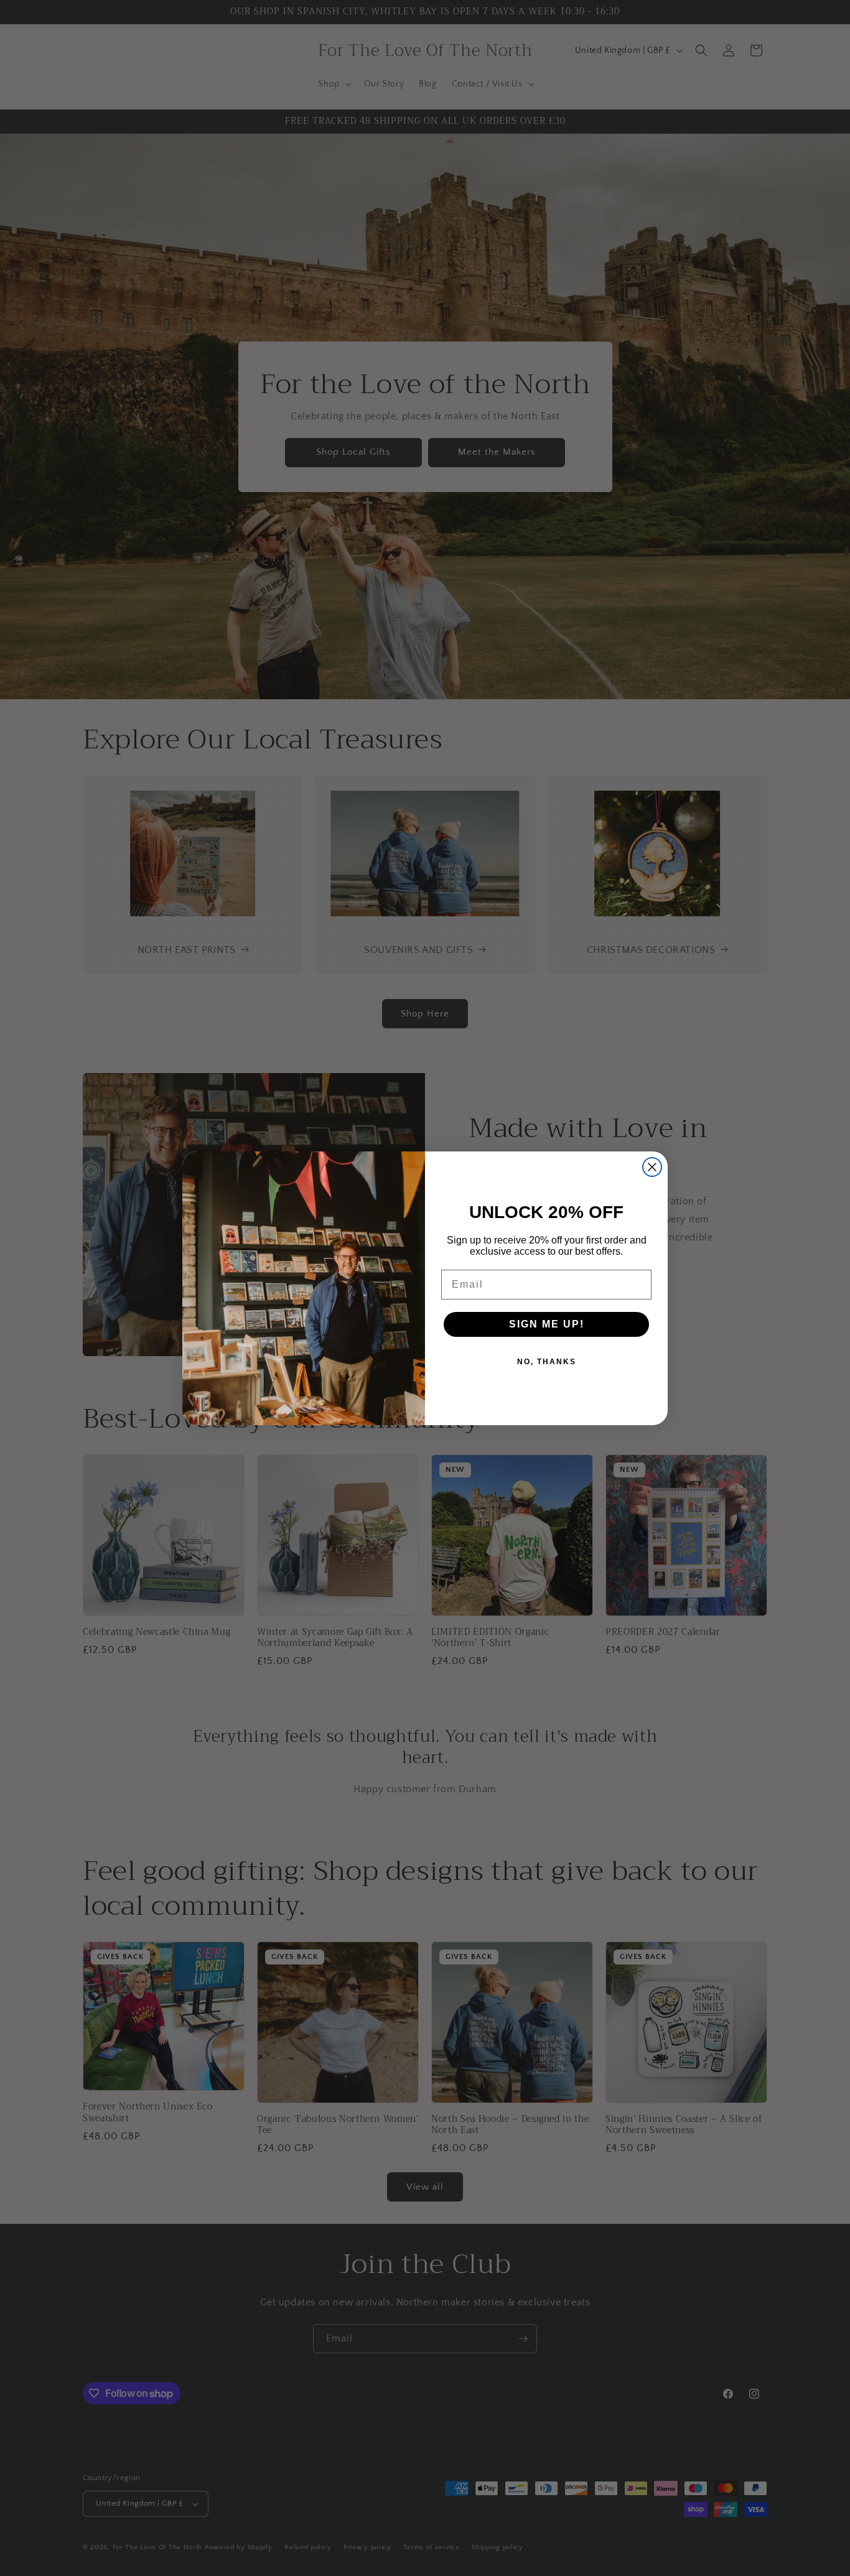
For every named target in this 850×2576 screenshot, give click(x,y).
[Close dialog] (652, 1167)
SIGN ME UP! (547, 1324)
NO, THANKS (547, 1362)
